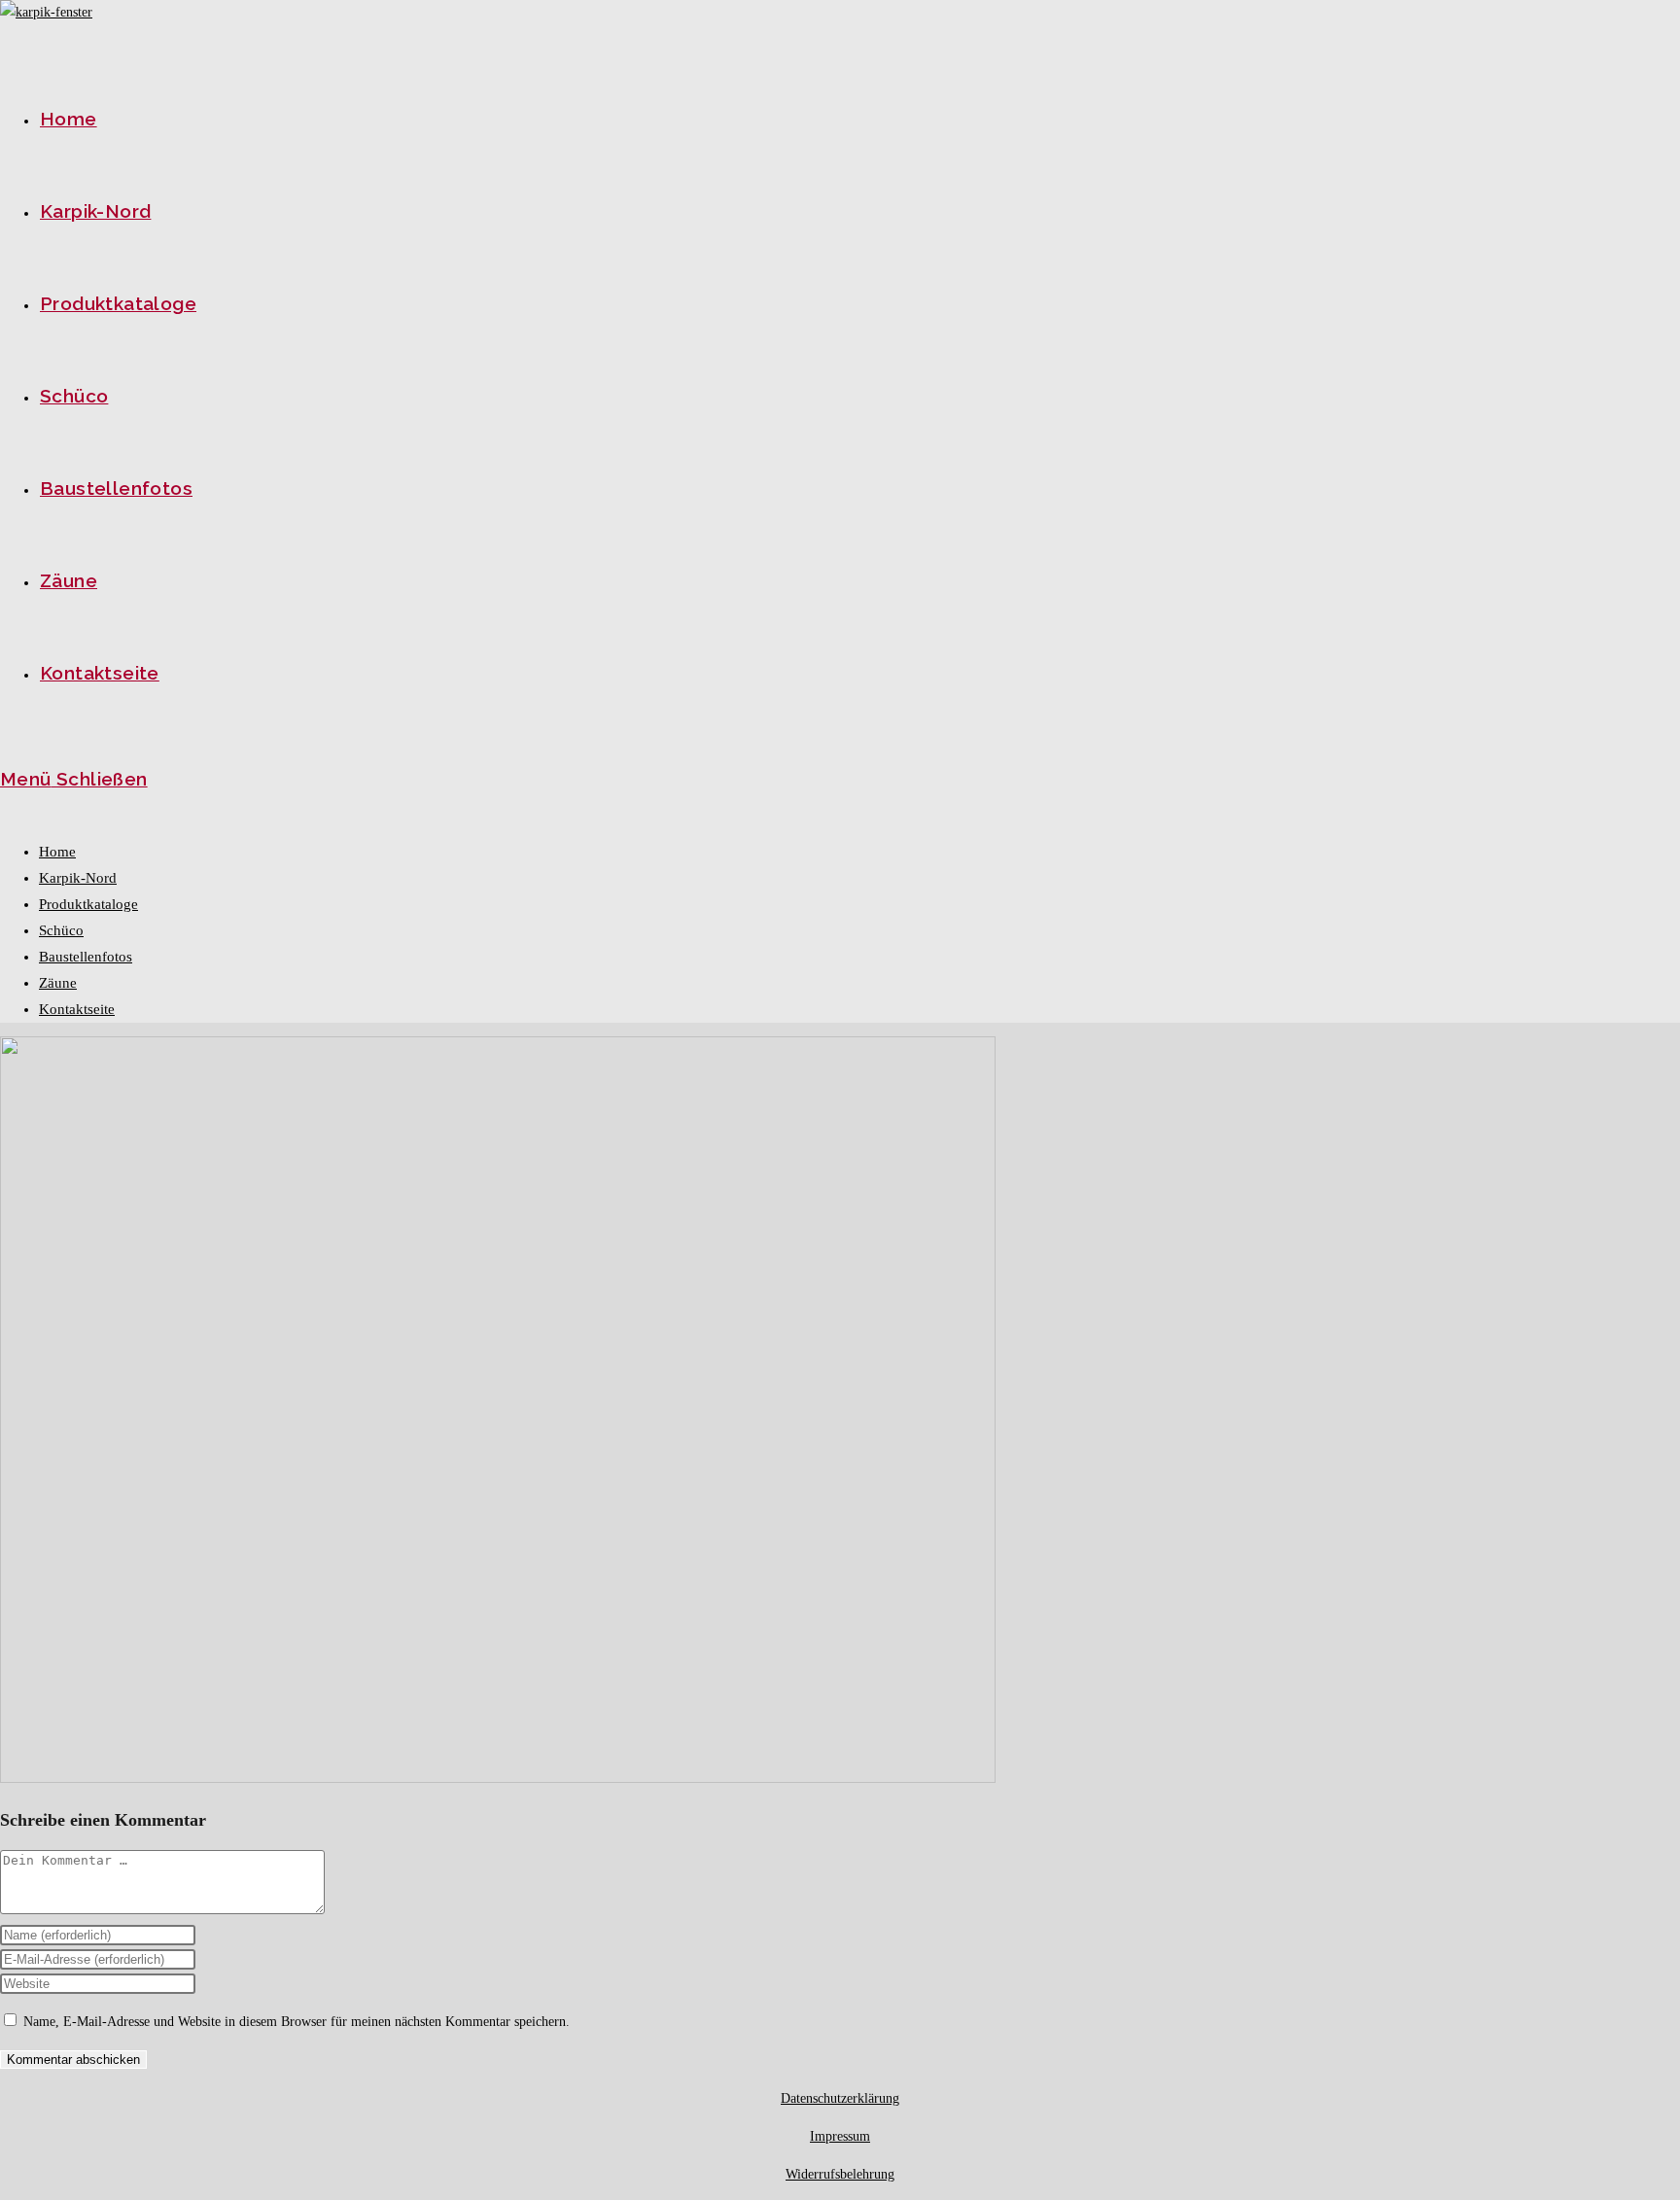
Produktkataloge (88, 904)
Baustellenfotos (86, 957)
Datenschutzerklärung (840, 2098)
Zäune (58, 983)
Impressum (840, 2136)
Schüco (61, 930)
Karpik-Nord (78, 878)
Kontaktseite (77, 1009)
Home (57, 852)
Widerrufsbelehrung (840, 2174)
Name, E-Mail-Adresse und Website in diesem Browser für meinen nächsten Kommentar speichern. (297, 2022)
